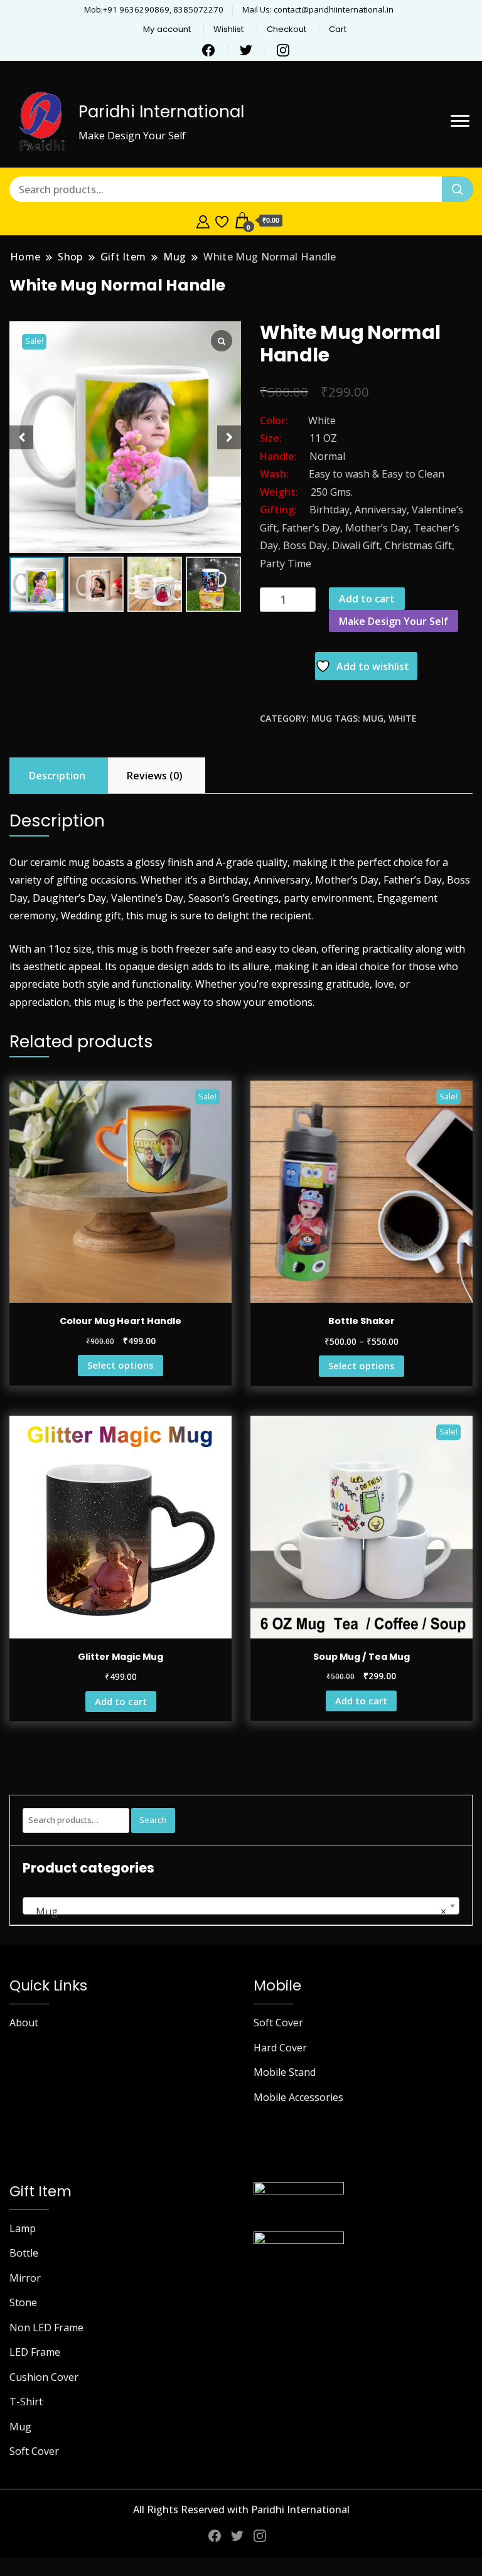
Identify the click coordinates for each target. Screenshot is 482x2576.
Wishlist (228, 29)
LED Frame (35, 2352)
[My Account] (203, 220)
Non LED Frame (46, 2327)
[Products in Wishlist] (222, 220)
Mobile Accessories (298, 2097)
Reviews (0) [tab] (155, 776)
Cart (338, 29)
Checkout (287, 29)
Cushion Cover (44, 2377)
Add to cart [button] (121, 1701)
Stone (23, 2302)
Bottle (24, 2253)
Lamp (23, 2228)
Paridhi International (161, 112)
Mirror (25, 2278)
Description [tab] (57, 776)
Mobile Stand (285, 2072)
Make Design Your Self (394, 621)
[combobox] (241, 1906)
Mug (322, 718)
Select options (120, 1365)
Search (153, 1820)
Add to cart (367, 599)
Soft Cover (278, 2023)
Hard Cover (280, 2048)
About (24, 2023)
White (403, 718)
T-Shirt (26, 2402)
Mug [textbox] (237, 1911)
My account (167, 29)
